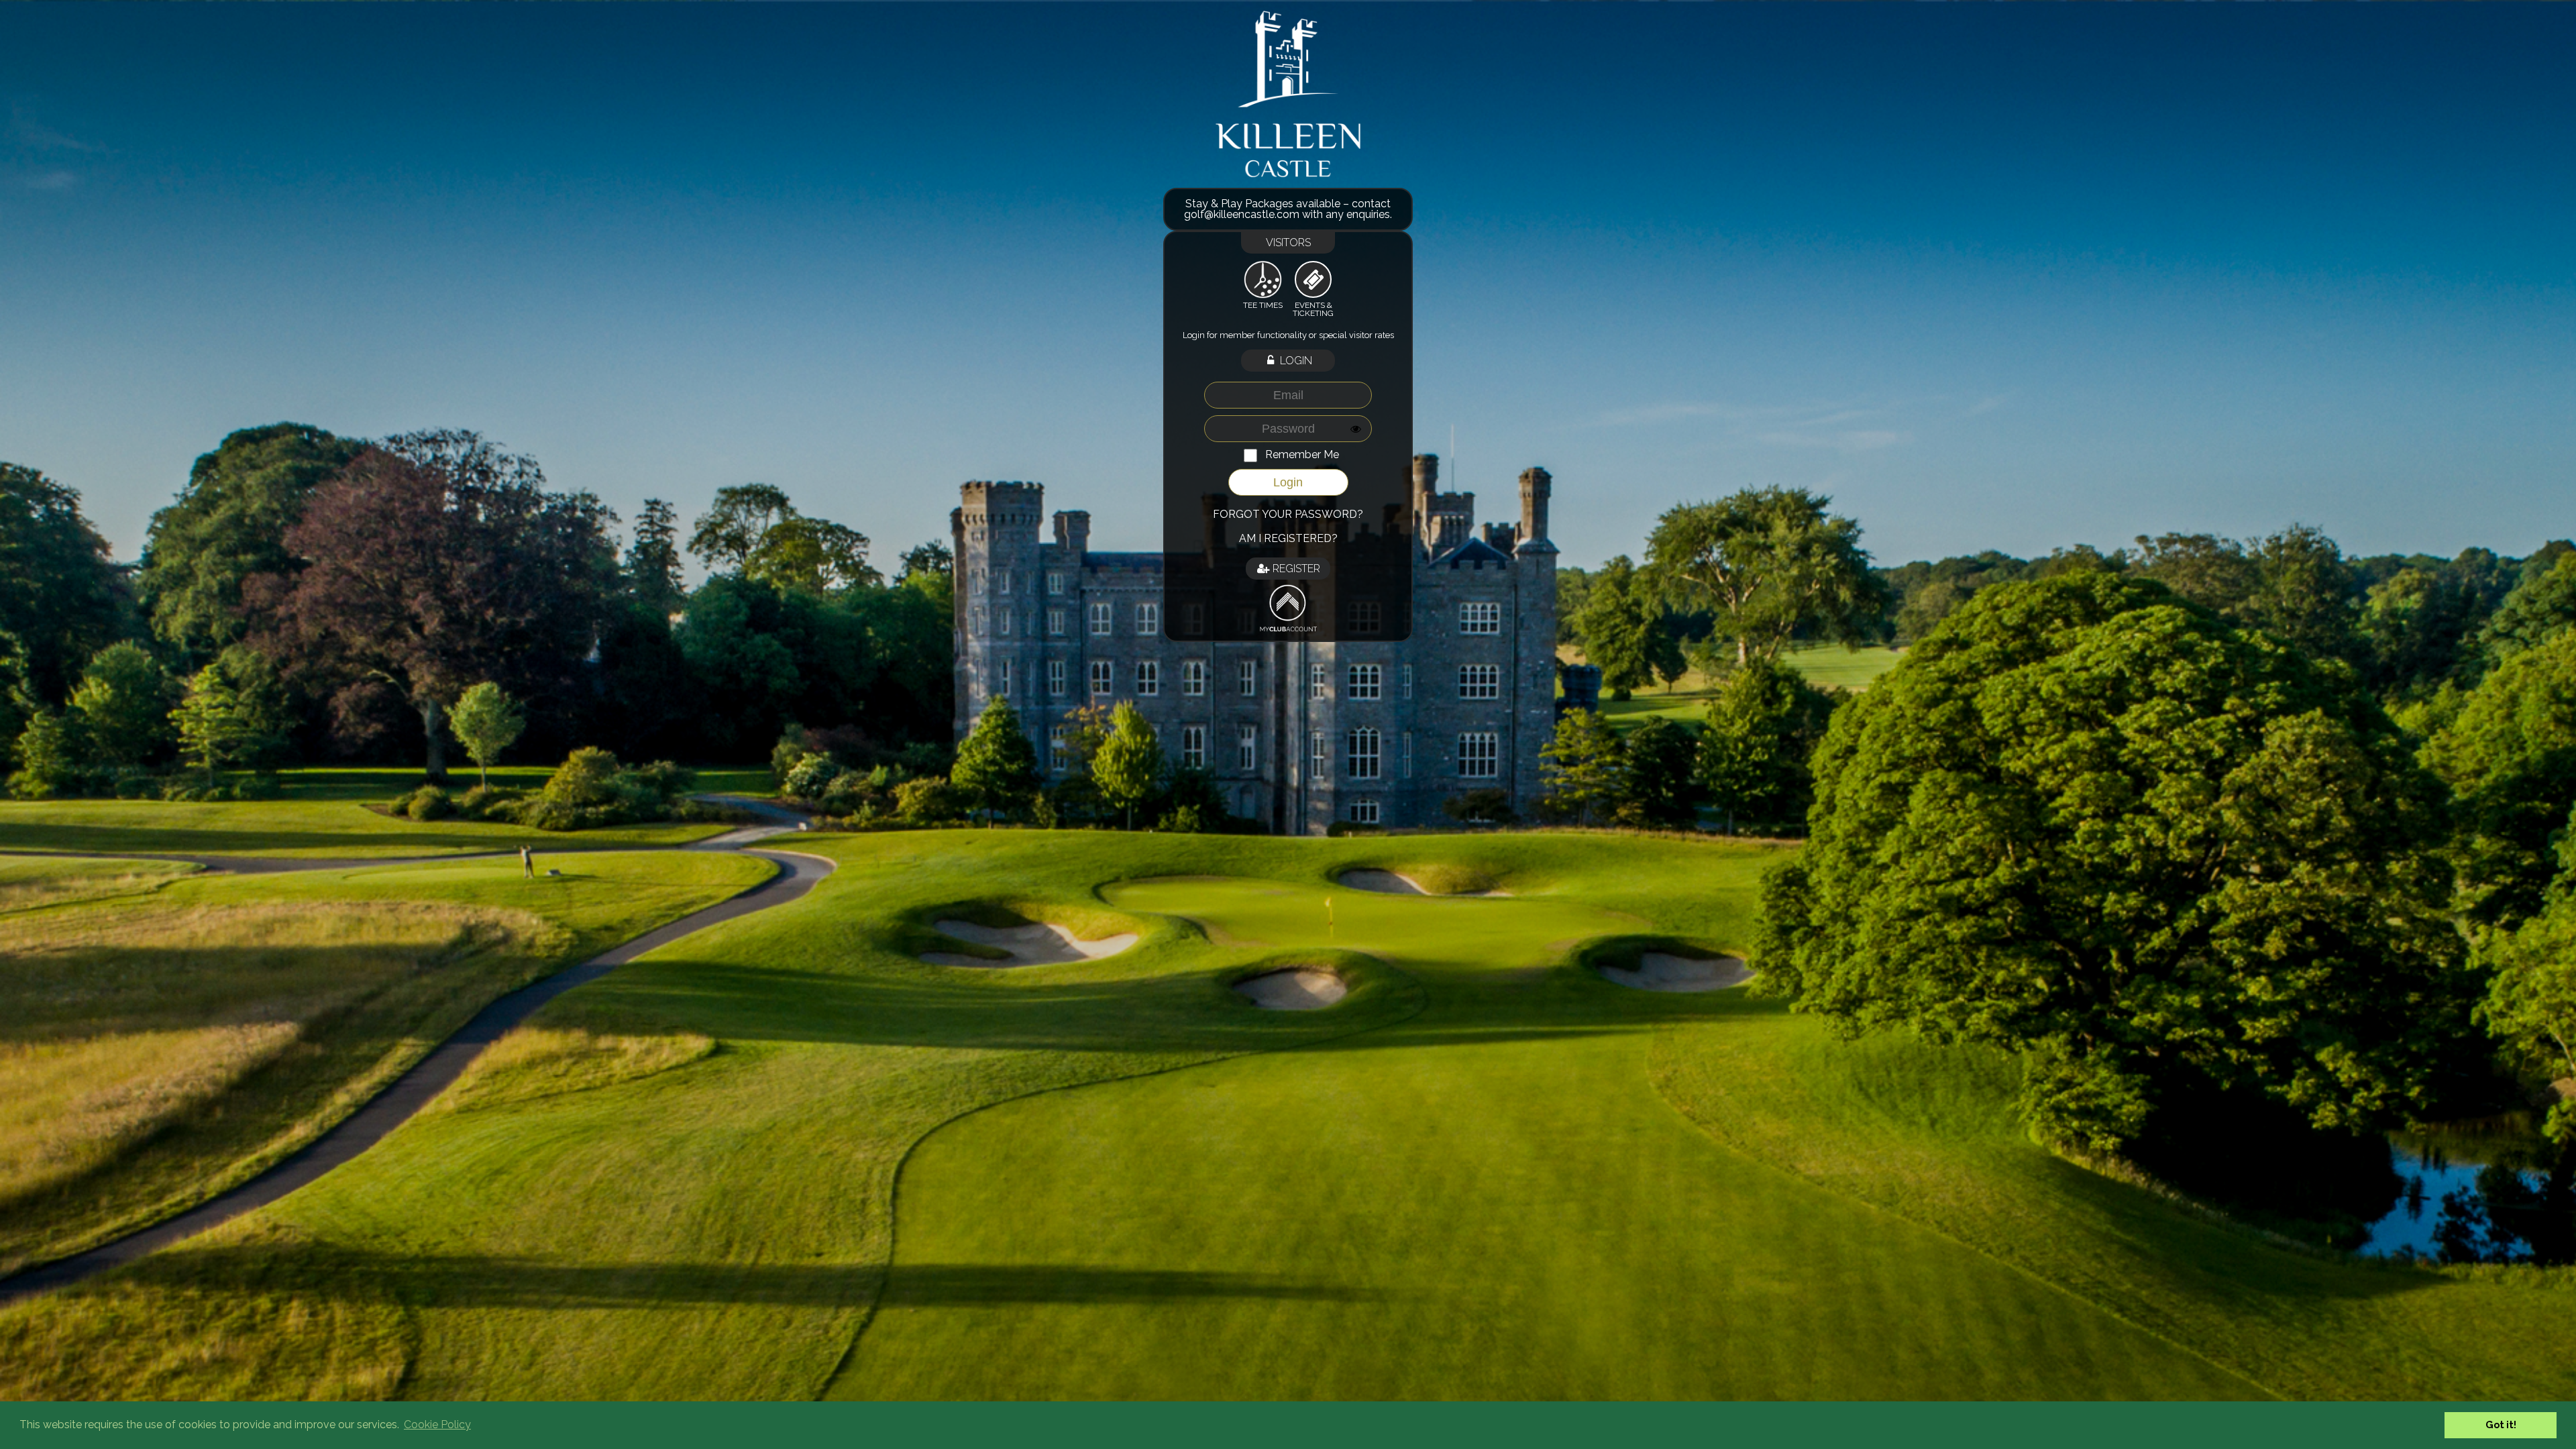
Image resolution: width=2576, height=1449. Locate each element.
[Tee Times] (1263, 279)
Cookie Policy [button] (437, 1425)
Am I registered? (1288, 538)
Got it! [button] (2501, 1425)
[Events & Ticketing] (1313, 280)
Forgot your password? (1288, 514)
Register (1295, 569)
